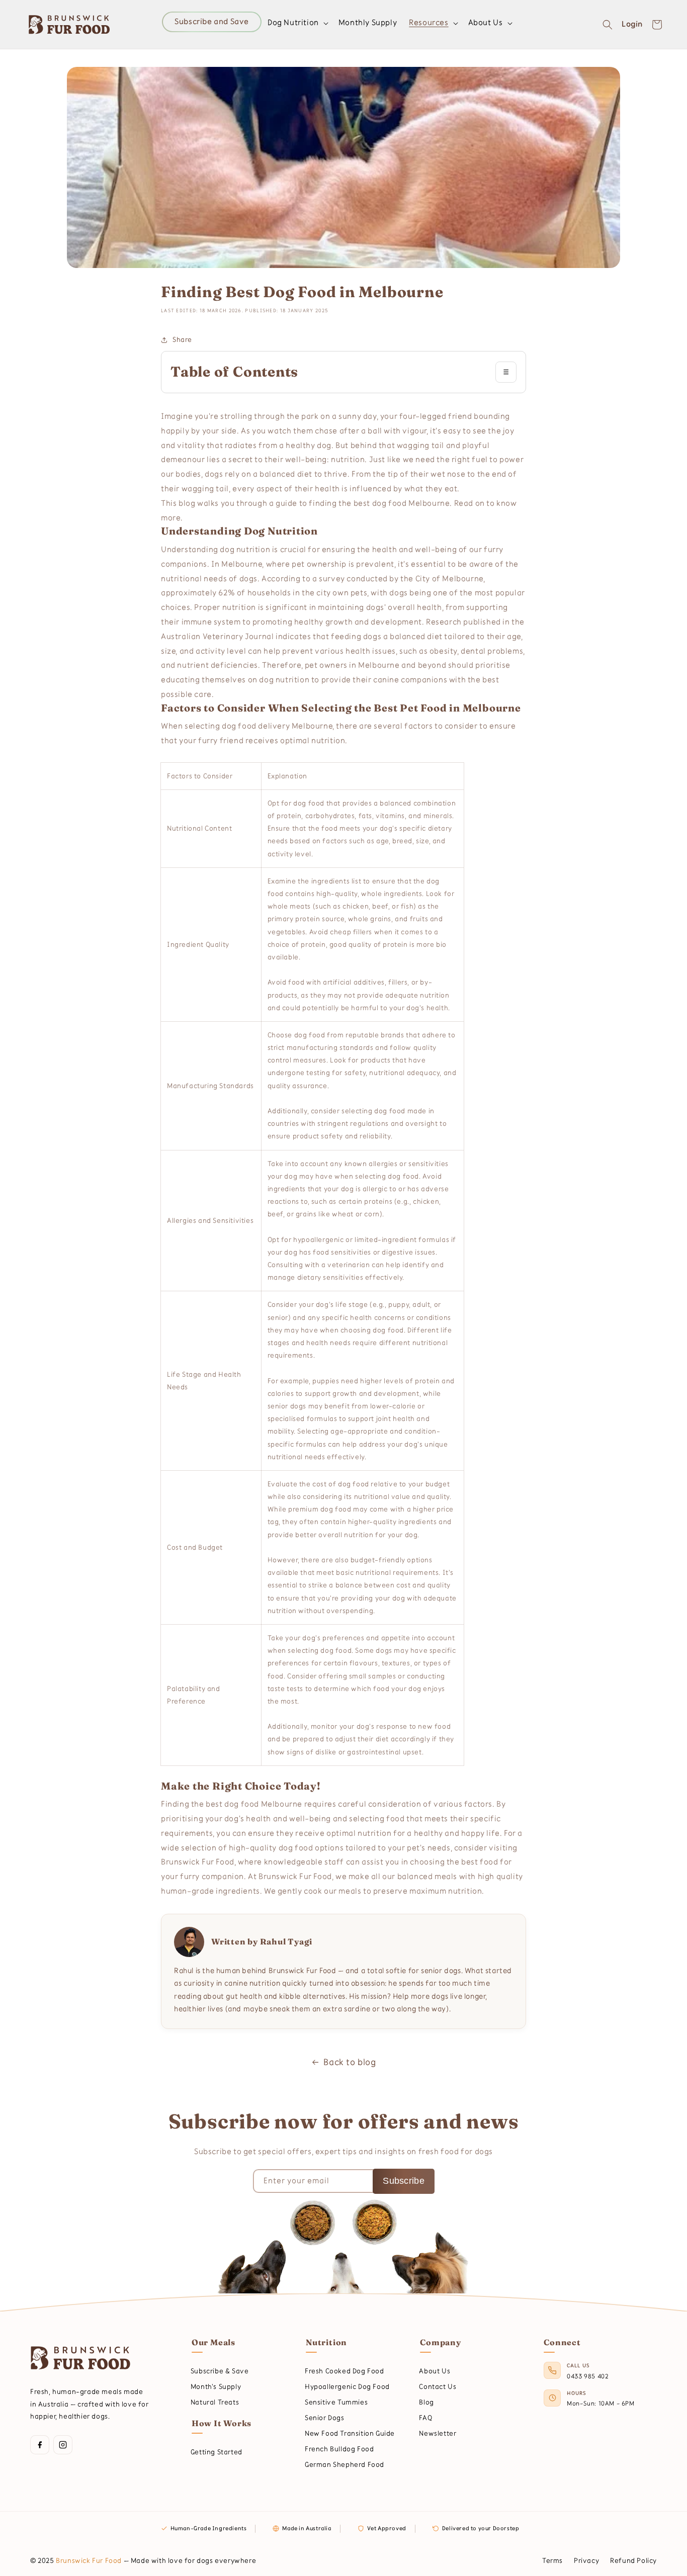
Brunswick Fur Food (89, 2561)
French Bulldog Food (339, 2449)
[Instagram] (63, 2445)
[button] (297, 23)
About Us (435, 2371)
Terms (552, 2561)
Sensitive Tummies (336, 2402)
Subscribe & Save (220, 2371)
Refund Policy (633, 2561)
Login (632, 24)
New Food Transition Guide (350, 2433)
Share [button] (182, 340)
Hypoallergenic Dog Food (347, 2387)
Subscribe (404, 2181)
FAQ (425, 2418)
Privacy (586, 2561)
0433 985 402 (588, 2376)
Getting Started (217, 2452)
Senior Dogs (325, 2418)
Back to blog (350, 2062)
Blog (426, 2402)
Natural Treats (215, 2402)
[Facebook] (40, 2445)
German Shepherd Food (345, 2465)
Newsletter (438, 2433)
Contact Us (438, 2387)
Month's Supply (216, 2387)
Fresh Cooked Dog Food (345, 2371)
